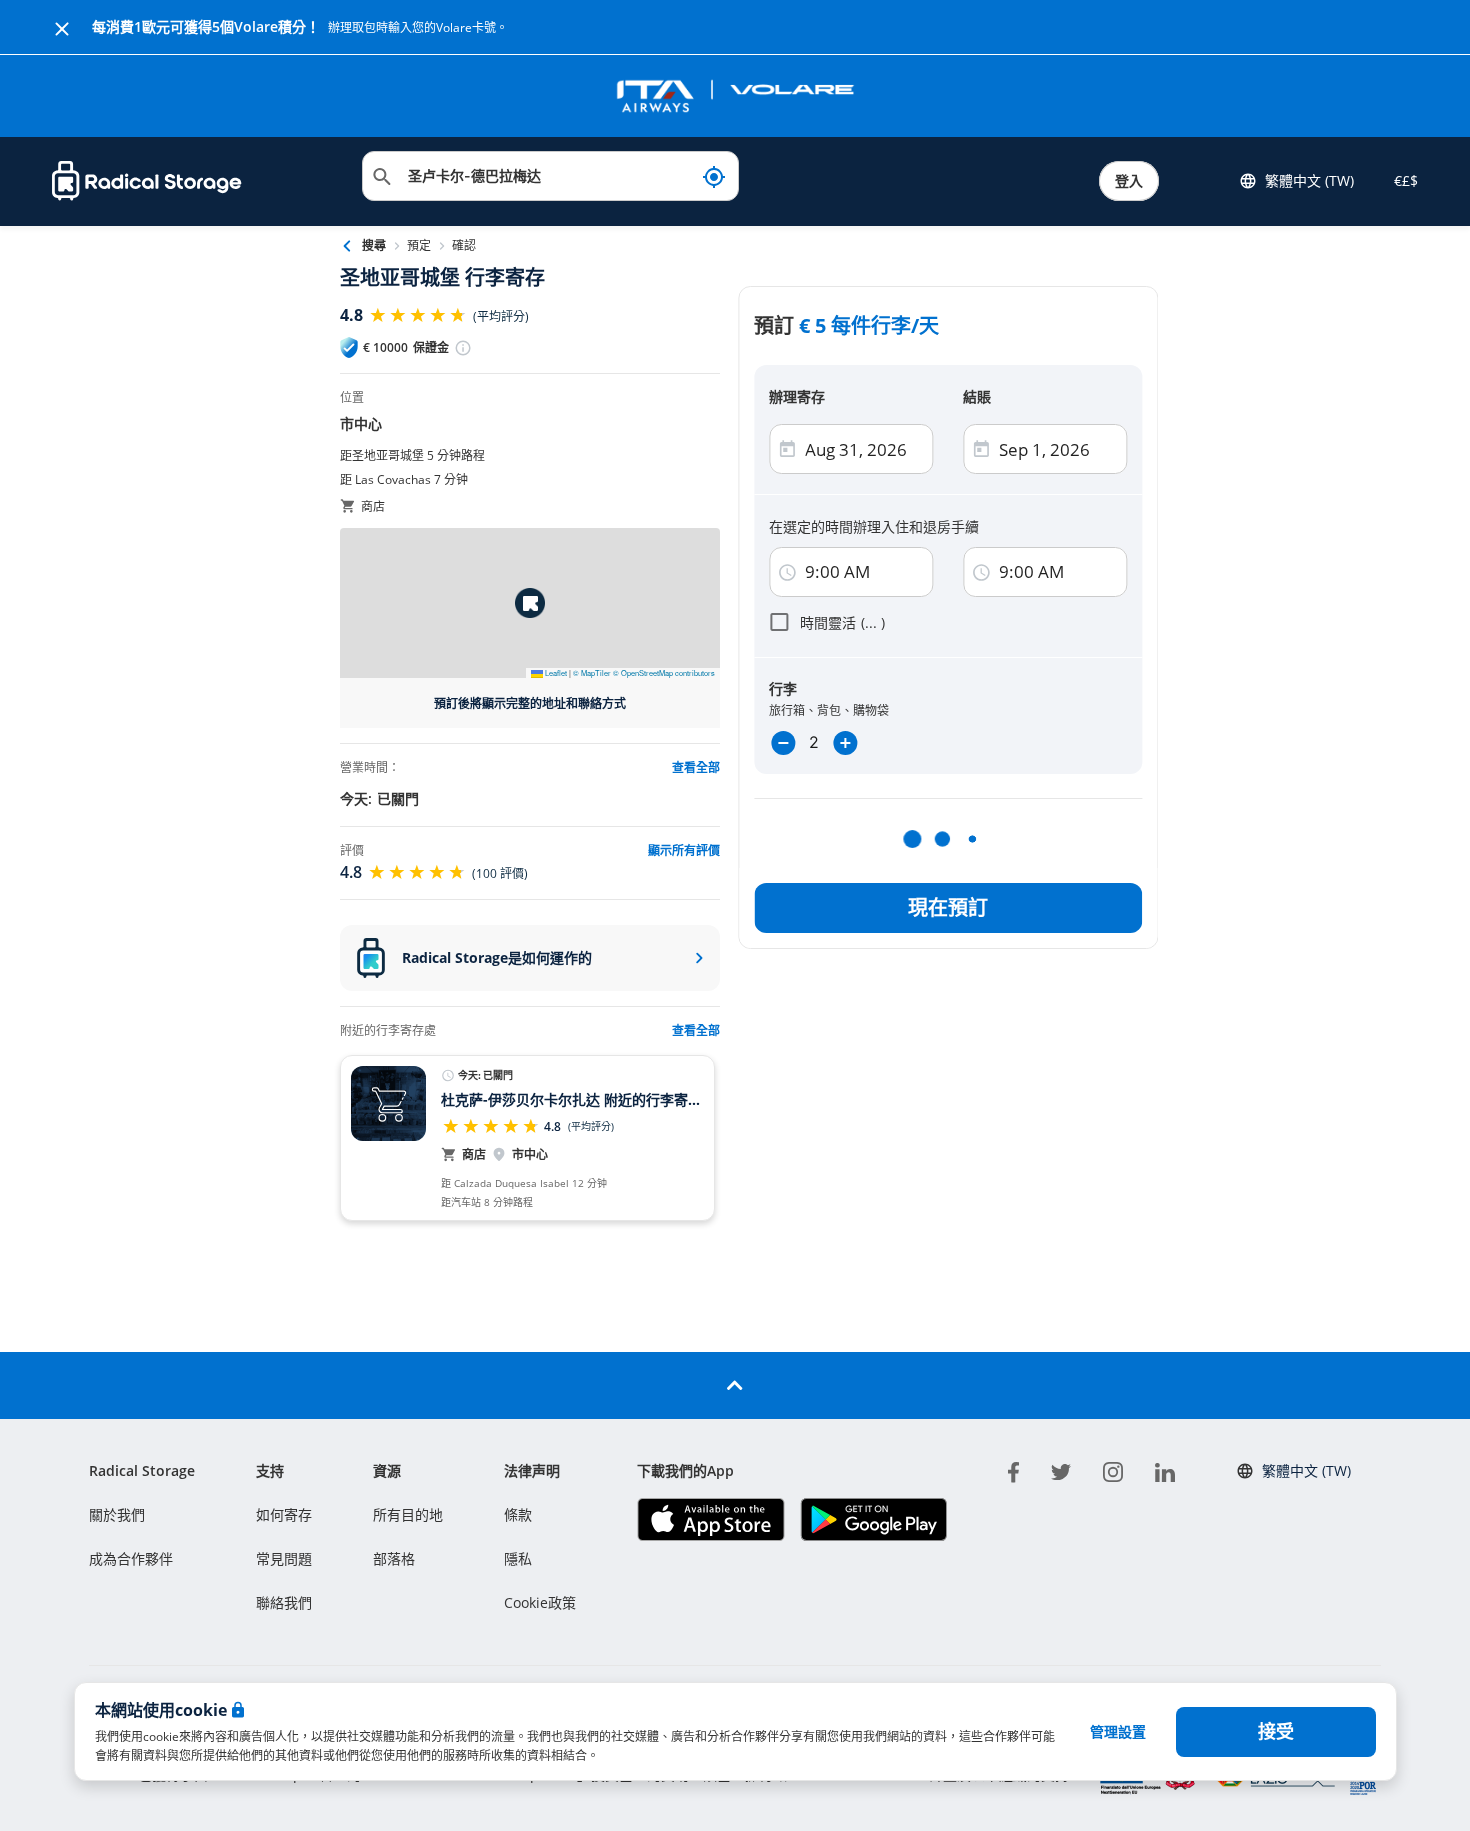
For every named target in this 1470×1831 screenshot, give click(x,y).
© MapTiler (592, 672)
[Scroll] (735, 1385)
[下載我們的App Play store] (873, 1519)
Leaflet (555, 672)
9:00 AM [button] (837, 571)
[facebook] (1013, 1469)
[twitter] (1061, 1469)
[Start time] (787, 572)
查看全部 (696, 1030)
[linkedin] (1165, 1469)
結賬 (977, 396)
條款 (518, 1514)
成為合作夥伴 (131, 1558)
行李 (783, 688)
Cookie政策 (540, 1602)
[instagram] (1113, 1469)
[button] (530, 603)
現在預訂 (948, 908)
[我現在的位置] (714, 176)
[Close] (62, 27)
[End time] (981, 572)
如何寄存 (284, 1514)
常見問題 (284, 1558)
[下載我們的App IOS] (710, 1519)
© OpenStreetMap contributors (664, 672)
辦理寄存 (797, 396)
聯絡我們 (284, 1602)
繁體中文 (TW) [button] (1309, 180)
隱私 (518, 1558)
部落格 (394, 1558)
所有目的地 (408, 1514)
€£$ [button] (1402, 180)
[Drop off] (787, 449)
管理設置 (1118, 1731)
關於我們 (117, 1514)
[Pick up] (981, 449)
